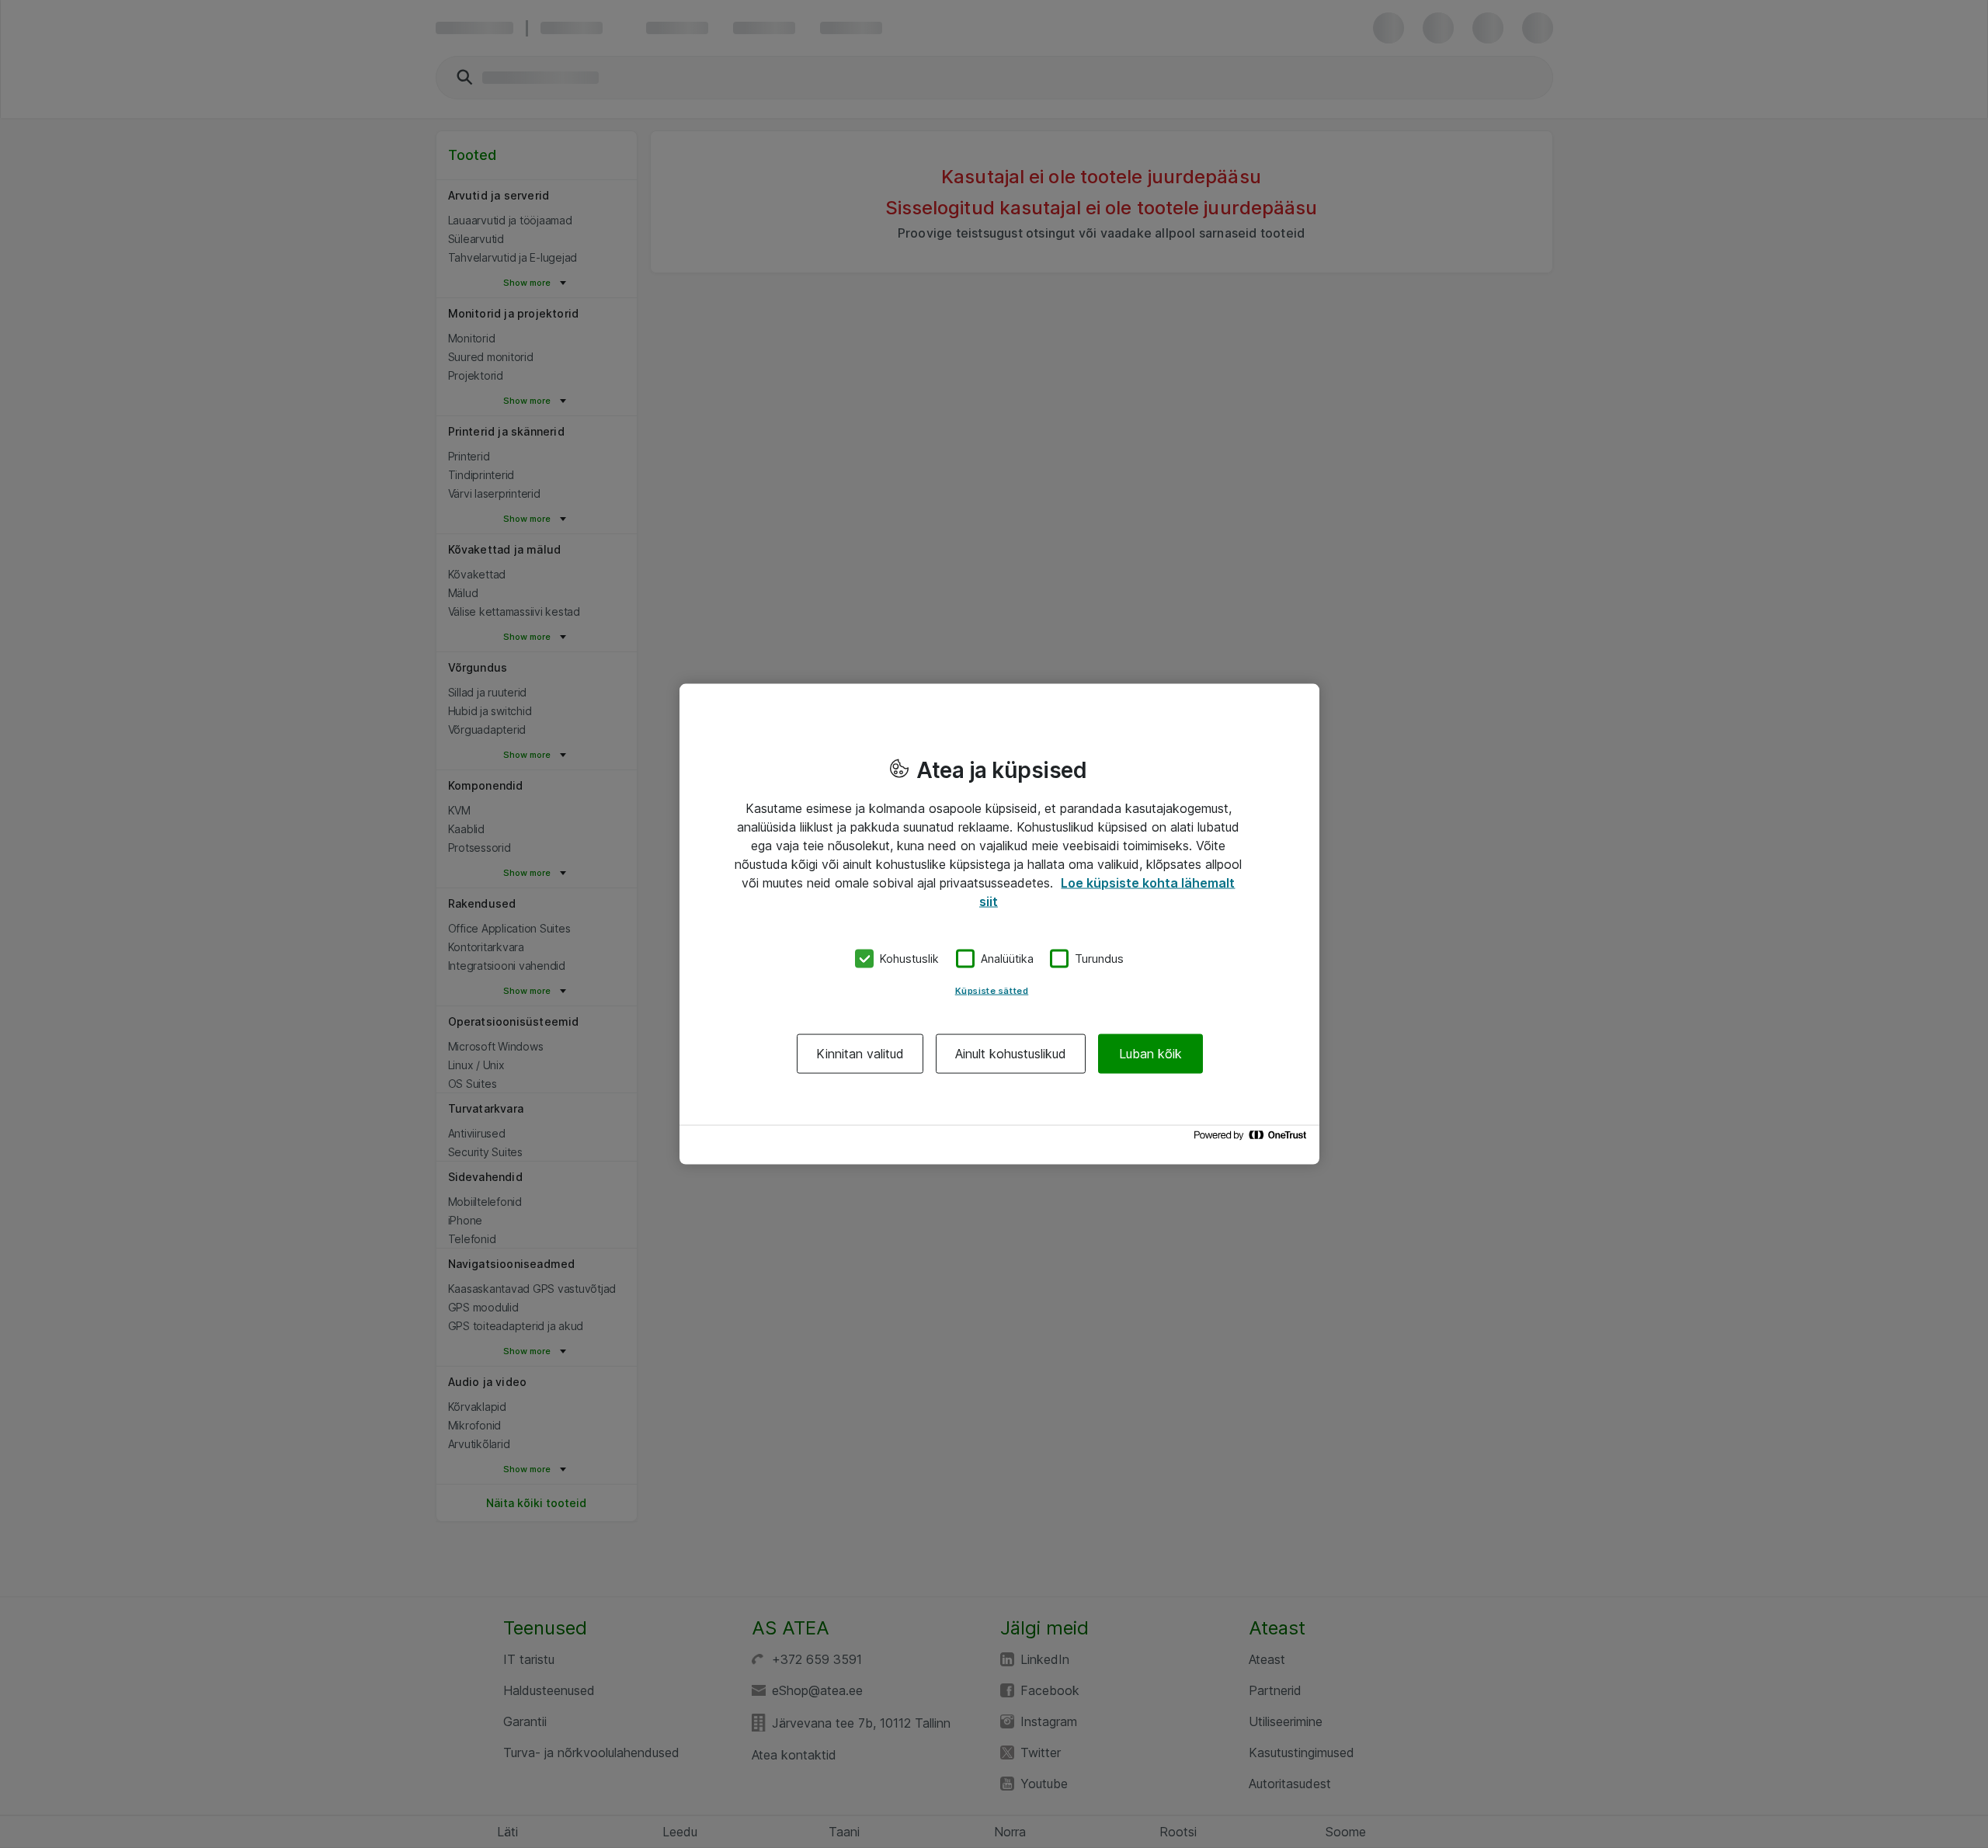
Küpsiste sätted (992, 990)
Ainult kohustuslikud (1011, 1053)
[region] (999, 924)
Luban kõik (1150, 1053)
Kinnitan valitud (860, 1053)
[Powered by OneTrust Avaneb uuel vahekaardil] (1253, 1139)
